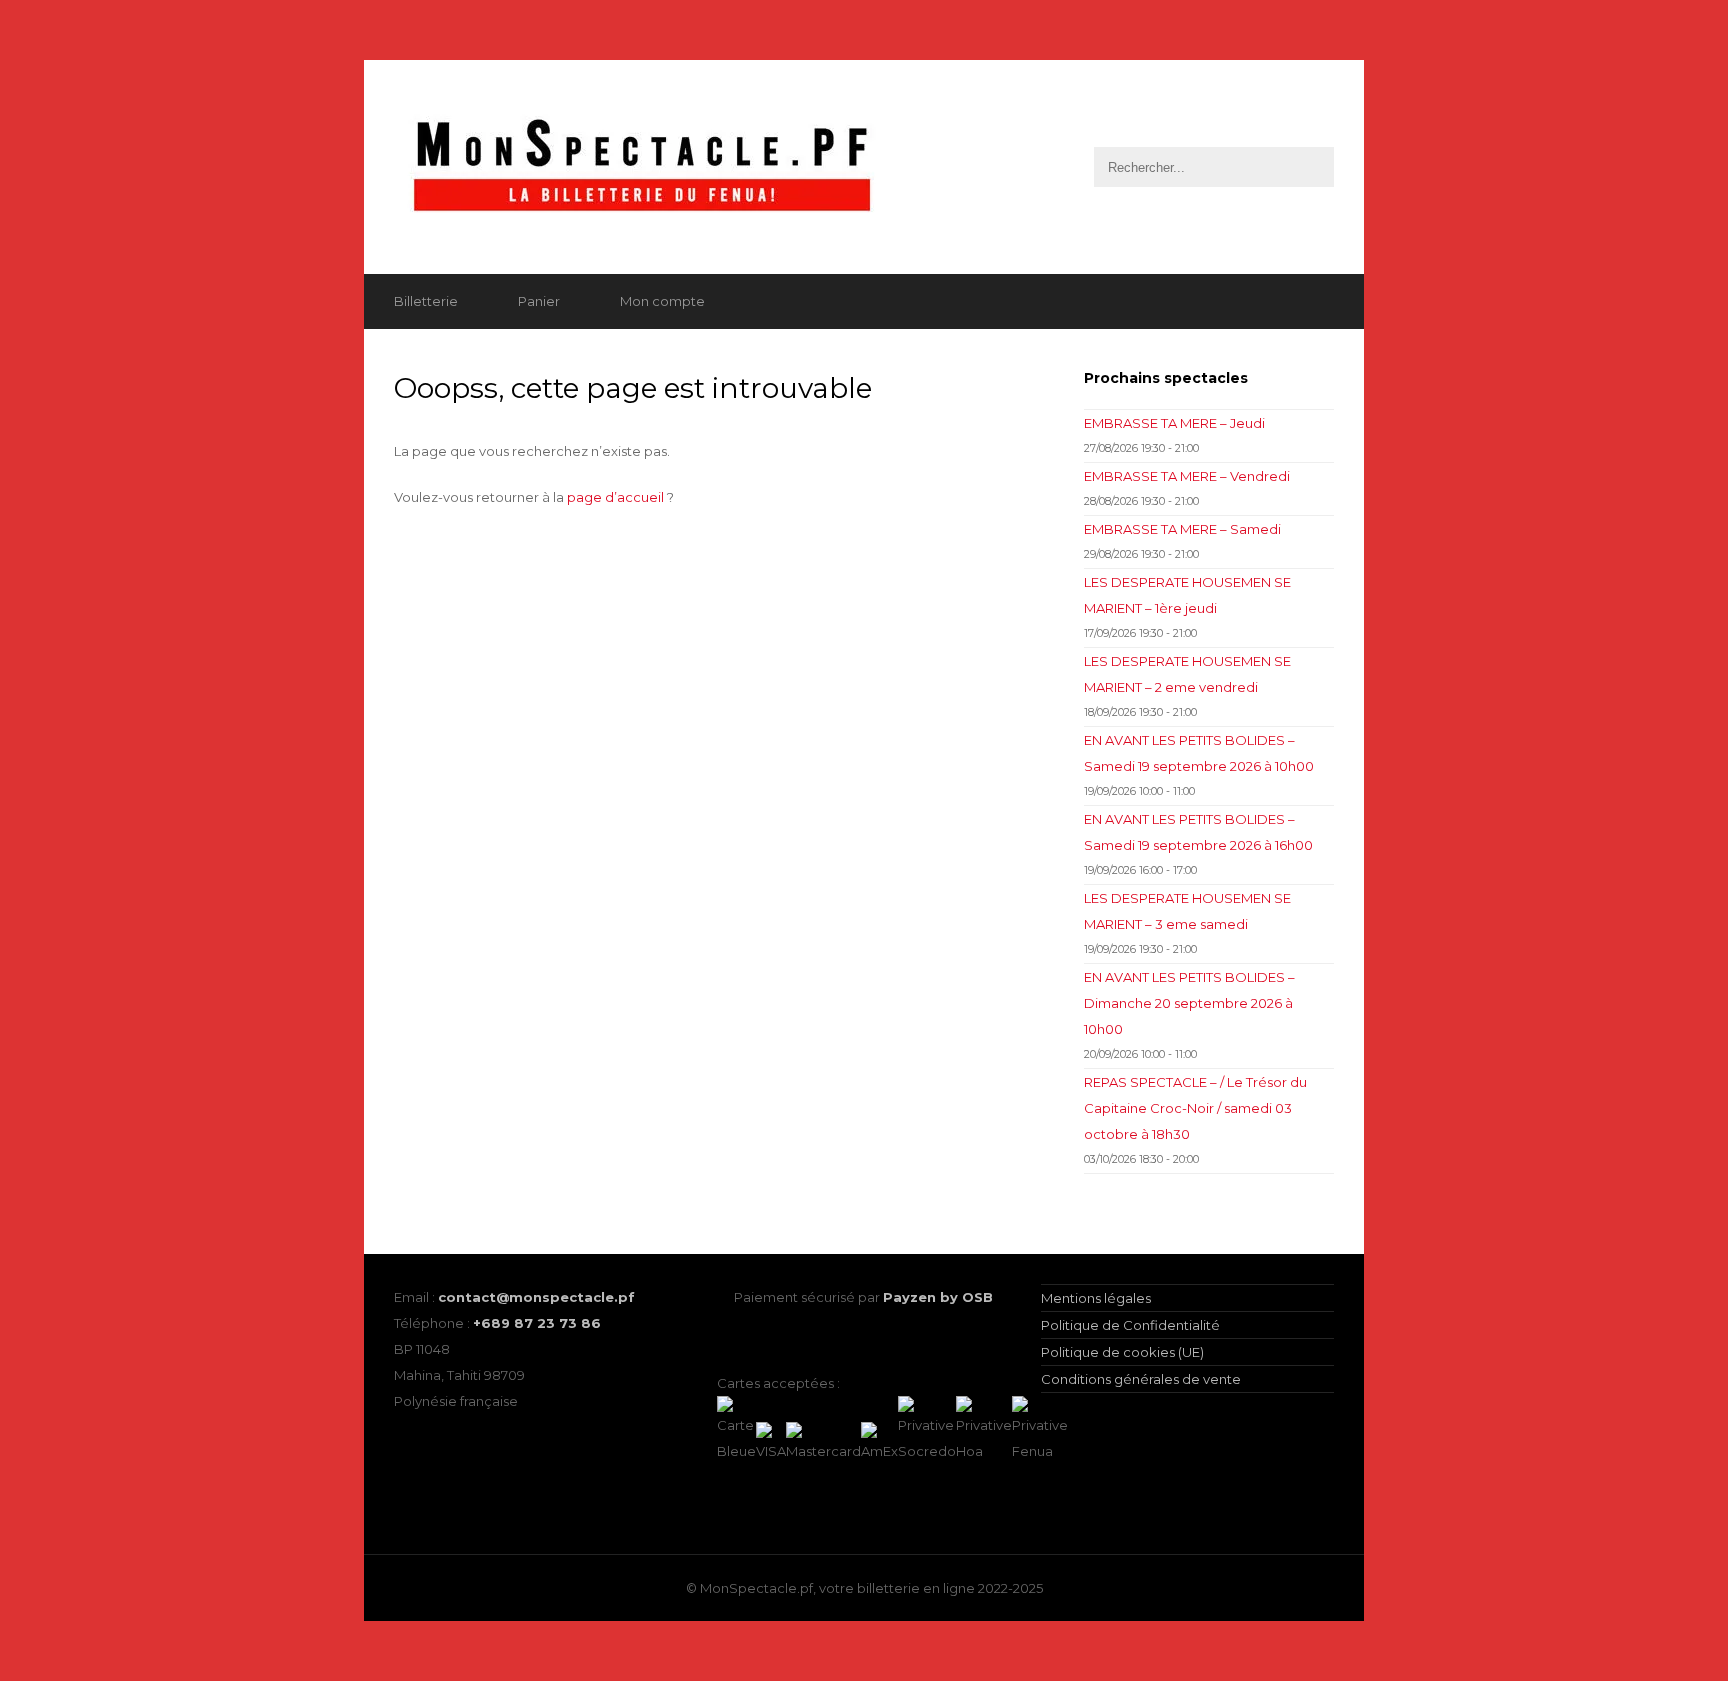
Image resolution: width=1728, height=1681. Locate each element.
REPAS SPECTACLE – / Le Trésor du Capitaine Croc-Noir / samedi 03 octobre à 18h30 (1195, 1108)
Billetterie (426, 301)
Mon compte (662, 301)
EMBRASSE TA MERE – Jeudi (1174, 423)
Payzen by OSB (938, 1297)
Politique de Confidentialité (1130, 1325)
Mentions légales (1096, 1298)
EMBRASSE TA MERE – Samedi (1182, 529)
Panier (539, 301)
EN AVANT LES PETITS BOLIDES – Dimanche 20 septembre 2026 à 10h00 (1189, 1003)
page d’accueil (615, 497)
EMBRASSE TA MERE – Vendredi (1187, 476)
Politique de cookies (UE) (1122, 1352)
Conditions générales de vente (1141, 1379)
